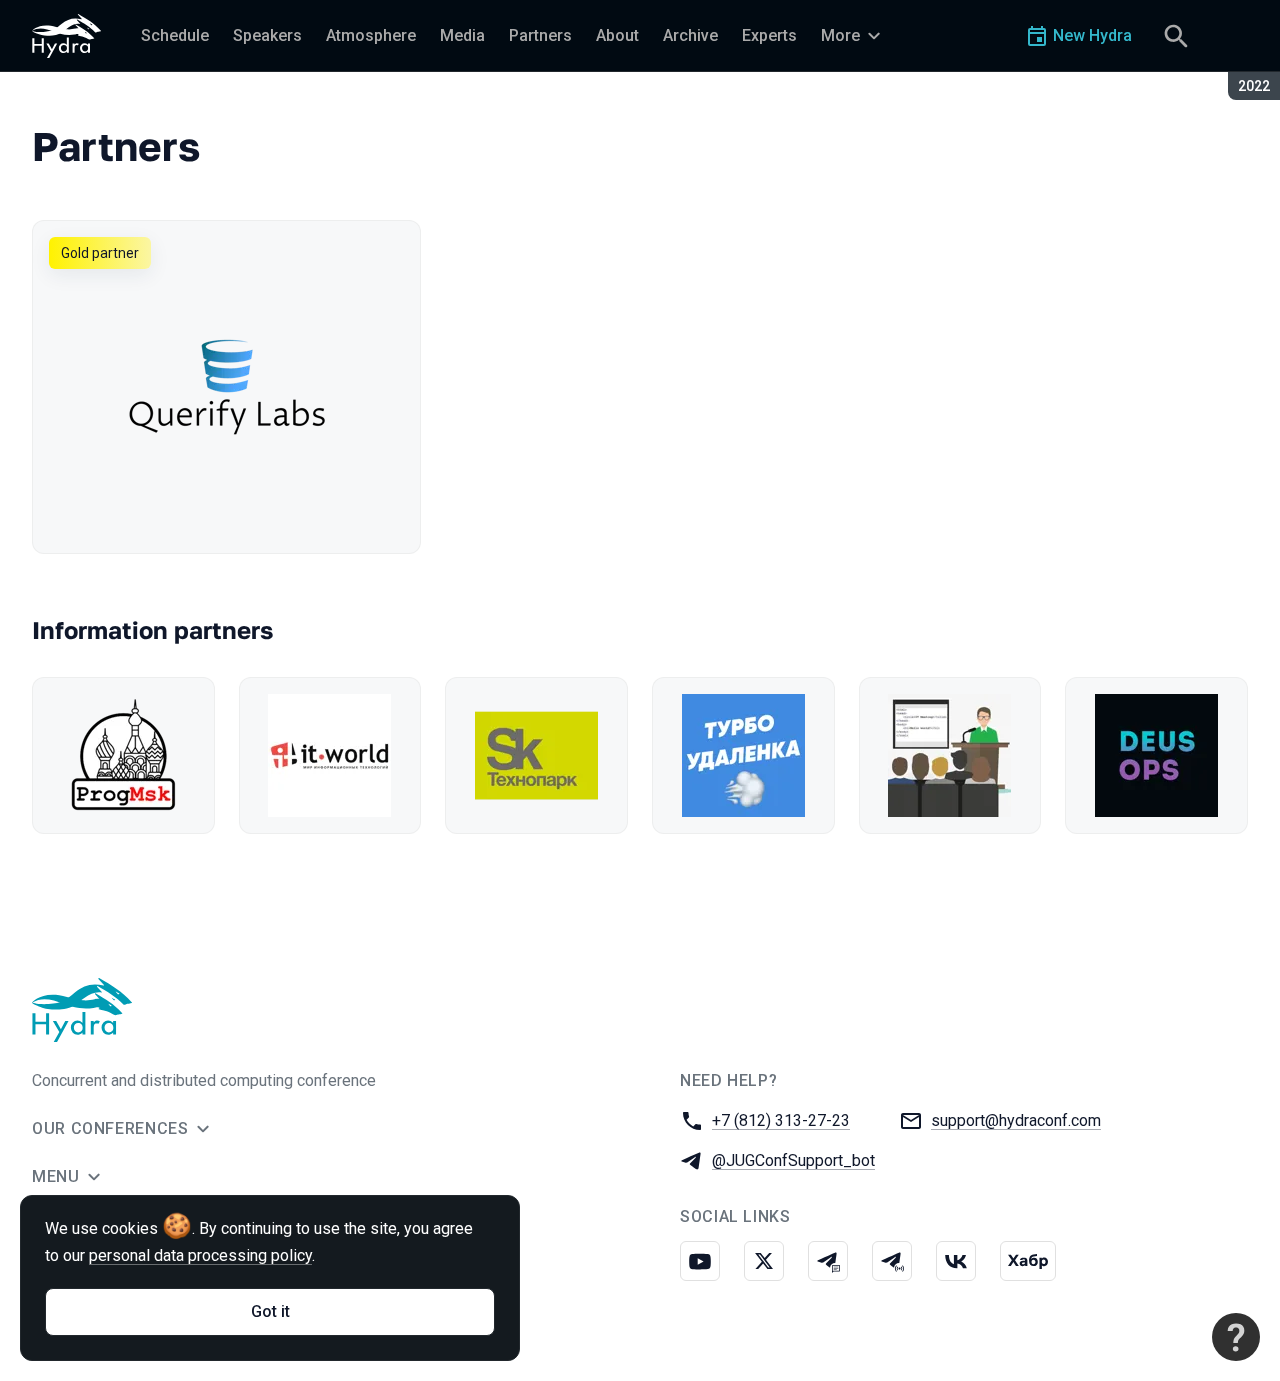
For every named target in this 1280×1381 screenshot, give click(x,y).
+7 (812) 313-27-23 (781, 1120)
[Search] (1176, 36)
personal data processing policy (200, 1255)
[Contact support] (1236, 1337)
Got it (270, 1311)
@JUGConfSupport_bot (793, 1160)
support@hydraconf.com (1016, 1120)
